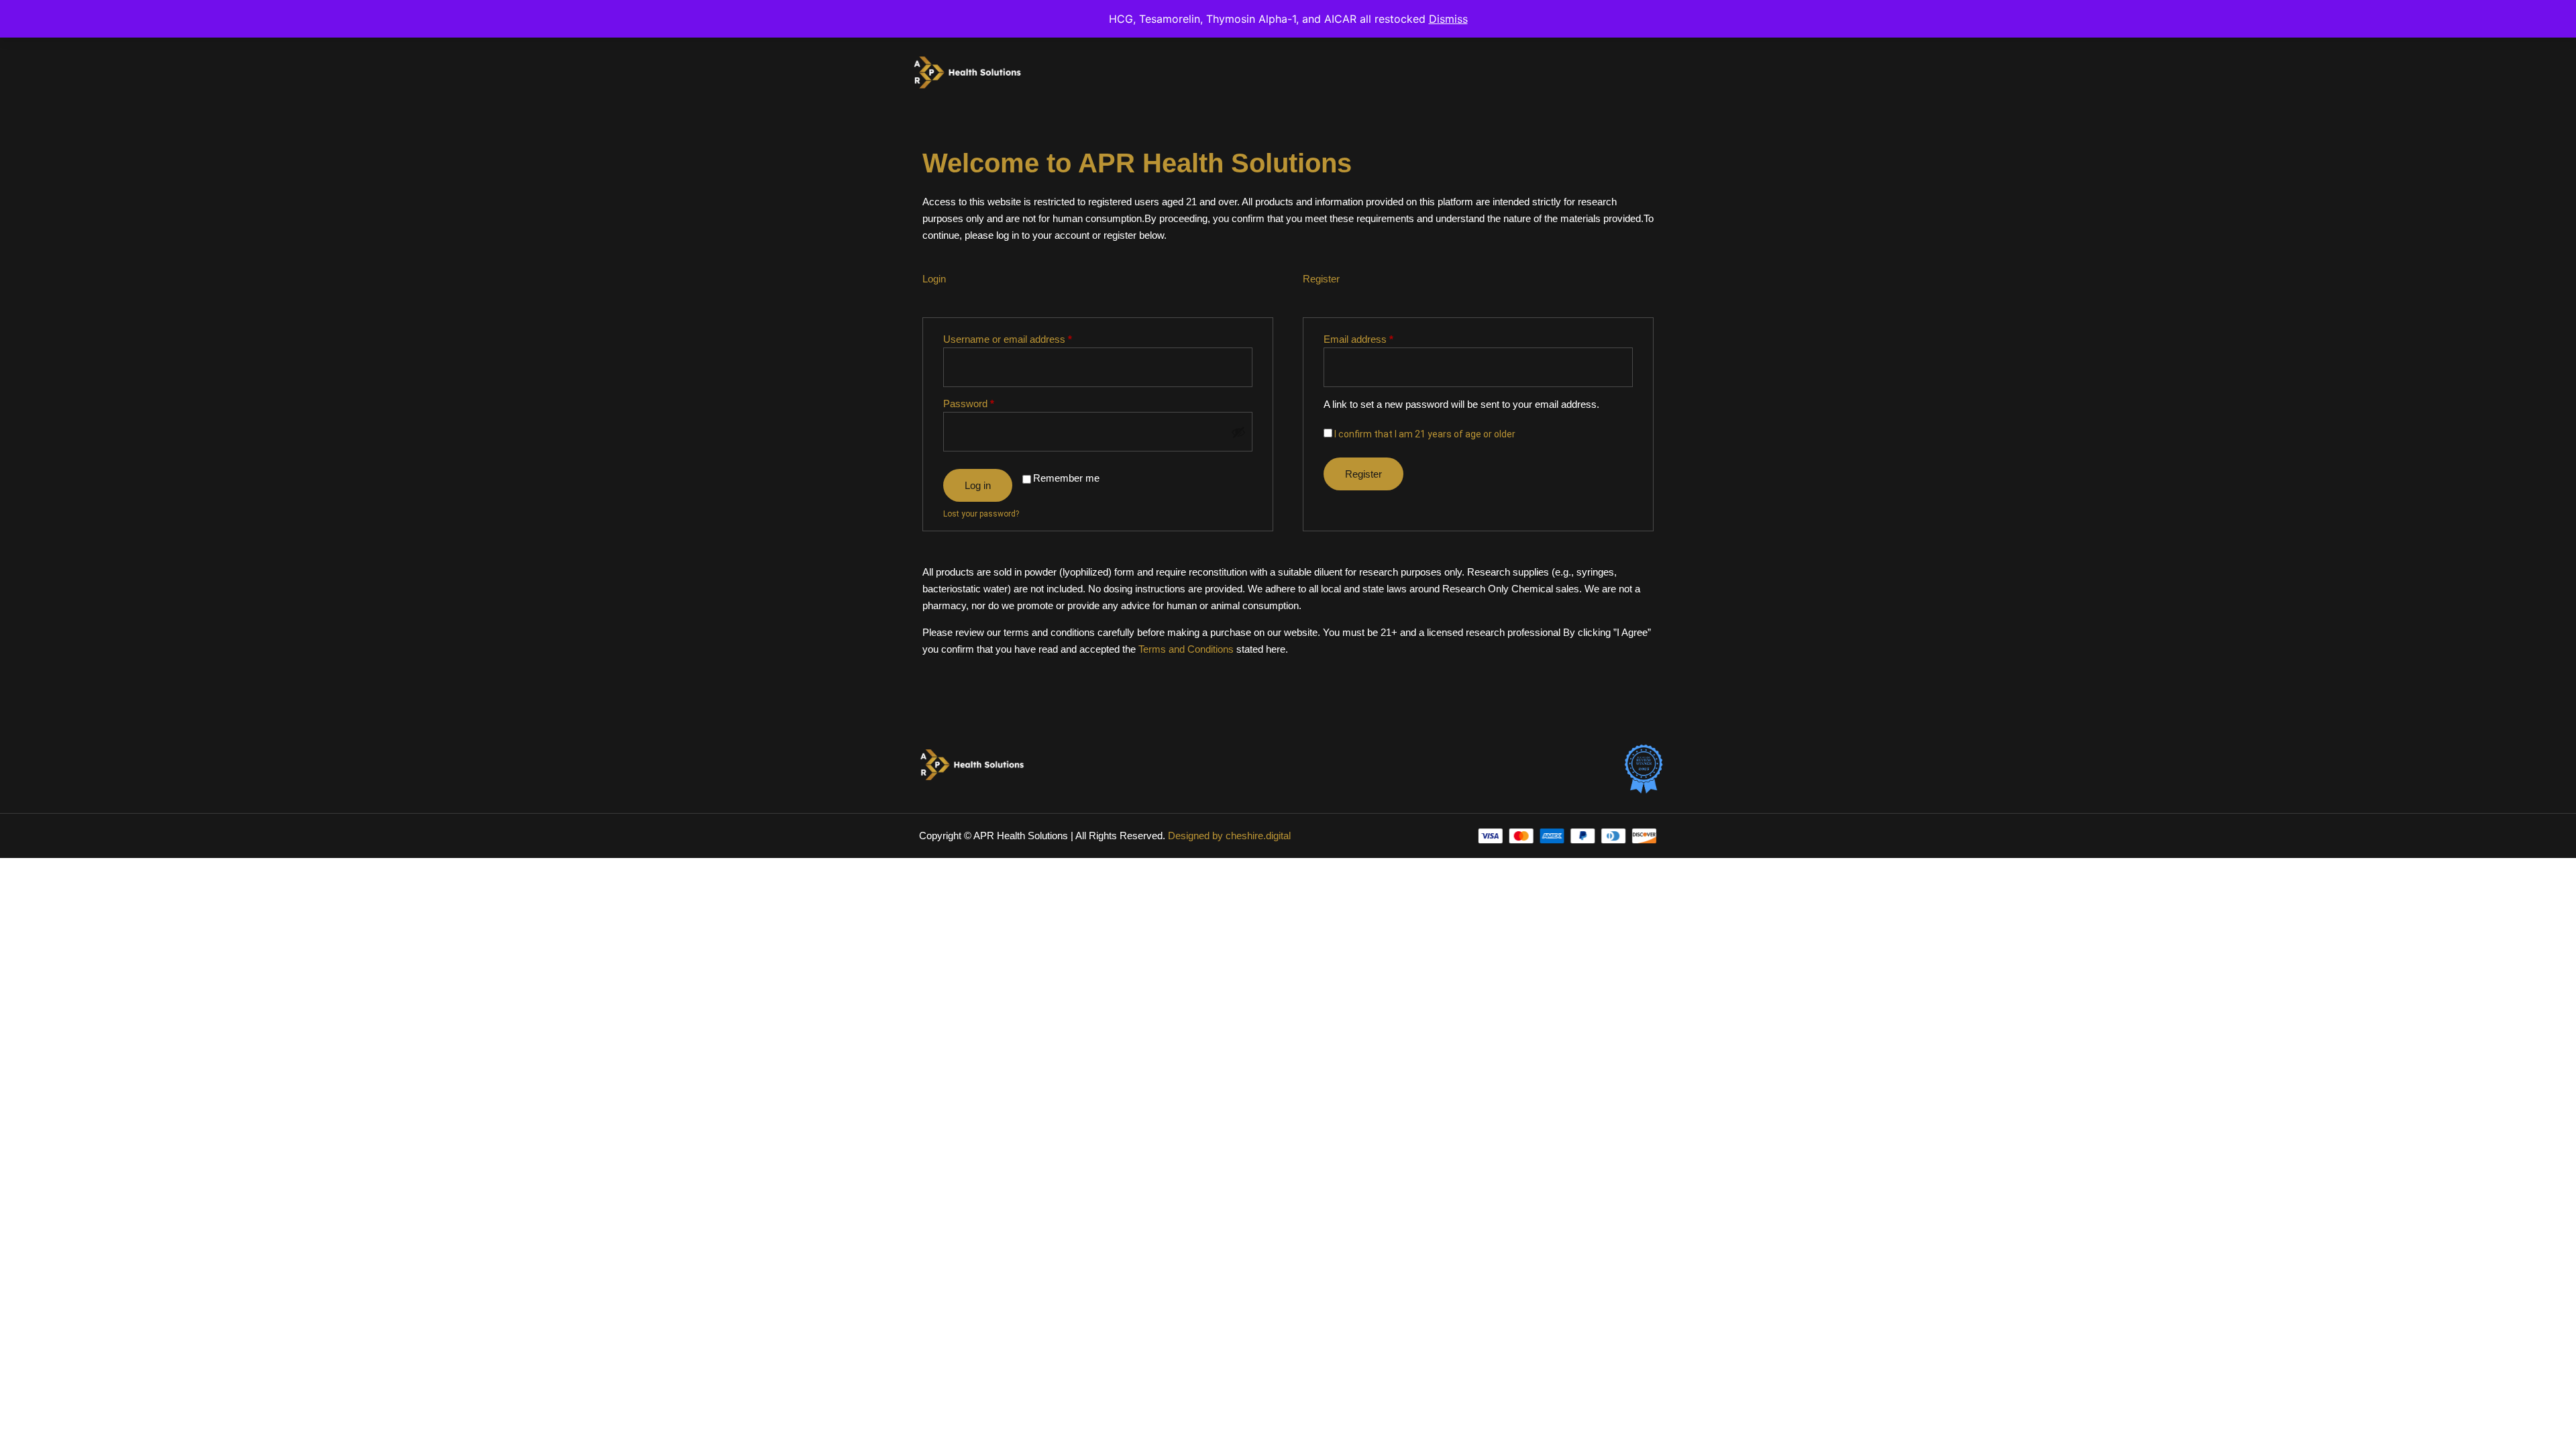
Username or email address (1027, 338)
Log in (978, 485)
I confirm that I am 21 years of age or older (1424, 434)
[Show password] (1238, 432)
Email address (1378, 338)
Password (988, 402)
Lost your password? (981, 514)
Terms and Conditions (1186, 649)
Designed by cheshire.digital (1229, 836)
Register (1363, 474)
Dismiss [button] (1448, 19)
